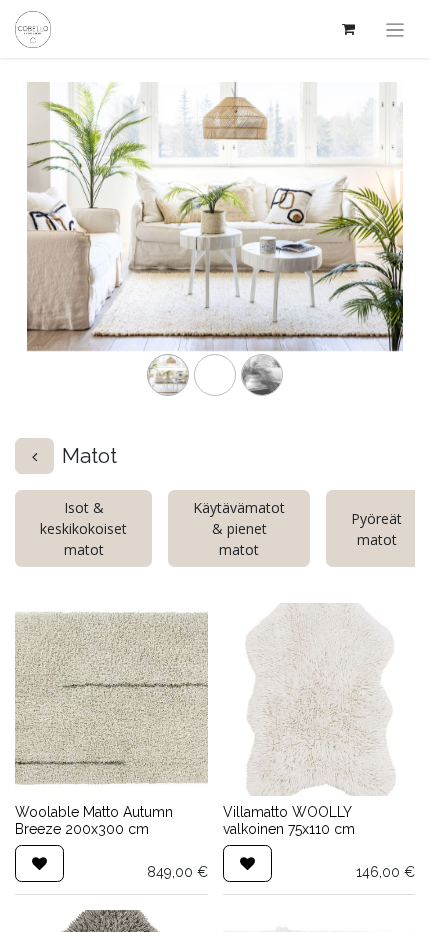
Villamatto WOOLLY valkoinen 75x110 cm (289, 820)
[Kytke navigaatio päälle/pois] (395, 29)
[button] (39, 863)
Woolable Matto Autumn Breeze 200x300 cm (94, 820)
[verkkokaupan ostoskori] (349, 29)
